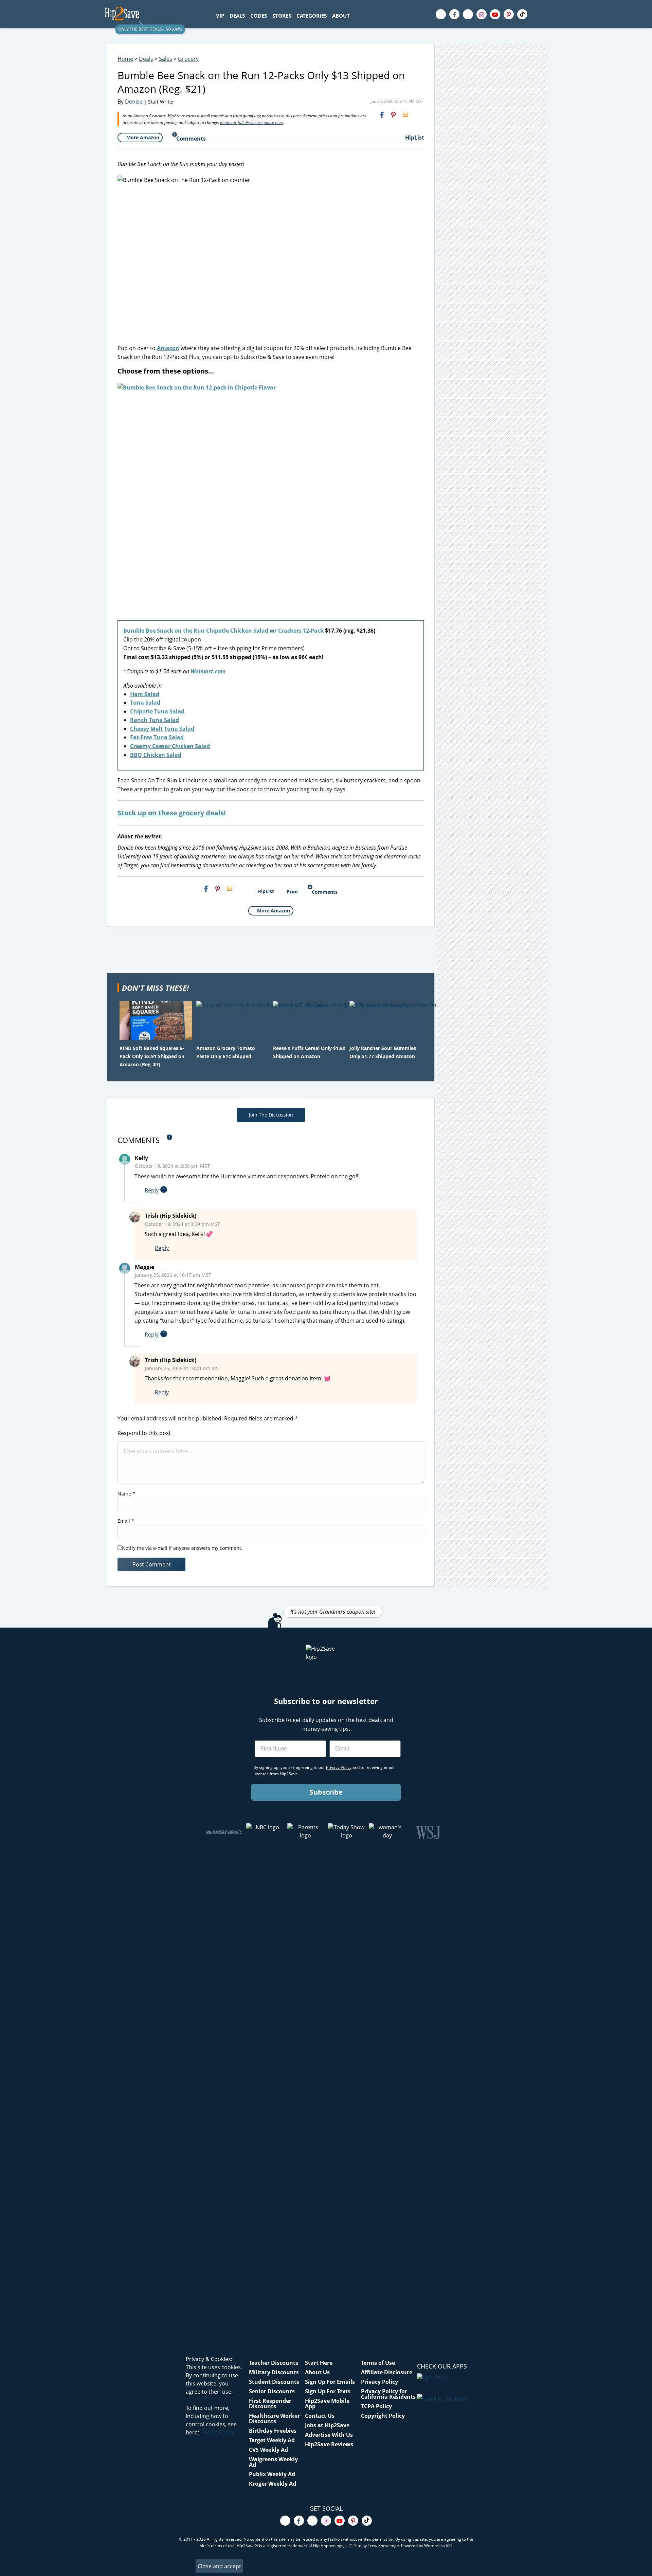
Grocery (188, 59)
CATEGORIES (312, 16)
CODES (259, 16)
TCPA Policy (376, 2406)
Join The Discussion (271, 1115)
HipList (415, 138)
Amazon (168, 348)
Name (126, 1494)
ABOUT (341, 16)
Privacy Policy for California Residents (388, 2394)
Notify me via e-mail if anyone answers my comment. (182, 1548)
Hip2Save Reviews (329, 2444)
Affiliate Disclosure (387, 2372)
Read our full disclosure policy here (252, 122)
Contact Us (320, 2416)
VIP (220, 16)
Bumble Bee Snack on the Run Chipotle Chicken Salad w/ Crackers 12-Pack (223, 631)
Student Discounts (274, 2382)
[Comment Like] (178, 1190)
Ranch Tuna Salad (155, 720)
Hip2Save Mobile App (327, 2403)
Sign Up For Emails (330, 2382)
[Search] (356, 16)
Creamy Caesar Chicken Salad (170, 746)
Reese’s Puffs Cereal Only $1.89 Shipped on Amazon (309, 1052)
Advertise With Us (329, 2435)
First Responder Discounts (270, 2403)
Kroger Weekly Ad (273, 2484)
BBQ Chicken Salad (156, 755)
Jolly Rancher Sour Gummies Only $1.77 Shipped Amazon (383, 1052)
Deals (146, 59)
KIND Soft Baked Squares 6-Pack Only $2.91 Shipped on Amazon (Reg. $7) (152, 1056)
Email (126, 1521)
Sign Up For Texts (328, 2391)
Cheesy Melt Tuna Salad (162, 729)
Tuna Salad (145, 703)
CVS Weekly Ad (268, 2450)
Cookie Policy (217, 2432)
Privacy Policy (379, 2382)
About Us (317, 2372)
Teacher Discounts (274, 2363)
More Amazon (143, 137)
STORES (282, 16)
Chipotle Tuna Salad (157, 711)
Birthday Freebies (273, 2431)
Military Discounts (274, 2372)
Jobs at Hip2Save (327, 2425)
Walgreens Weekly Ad (273, 2462)
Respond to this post (144, 1433)
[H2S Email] (405, 115)
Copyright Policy (383, 2416)
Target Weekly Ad (272, 2440)
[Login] (541, 14)
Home (125, 59)
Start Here (319, 2363)
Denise (134, 102)
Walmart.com (208, 671)
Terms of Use (378, 2363)
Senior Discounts (272, 2391)
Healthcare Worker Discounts (274, 2418)
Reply (152, 1190)
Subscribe (326, 1792)
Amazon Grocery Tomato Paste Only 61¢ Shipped (226, 1052)
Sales (166, 59)
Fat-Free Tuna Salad (157, 737)
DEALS (237, 16)
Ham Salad (145, 694)
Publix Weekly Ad (272, 2474)
